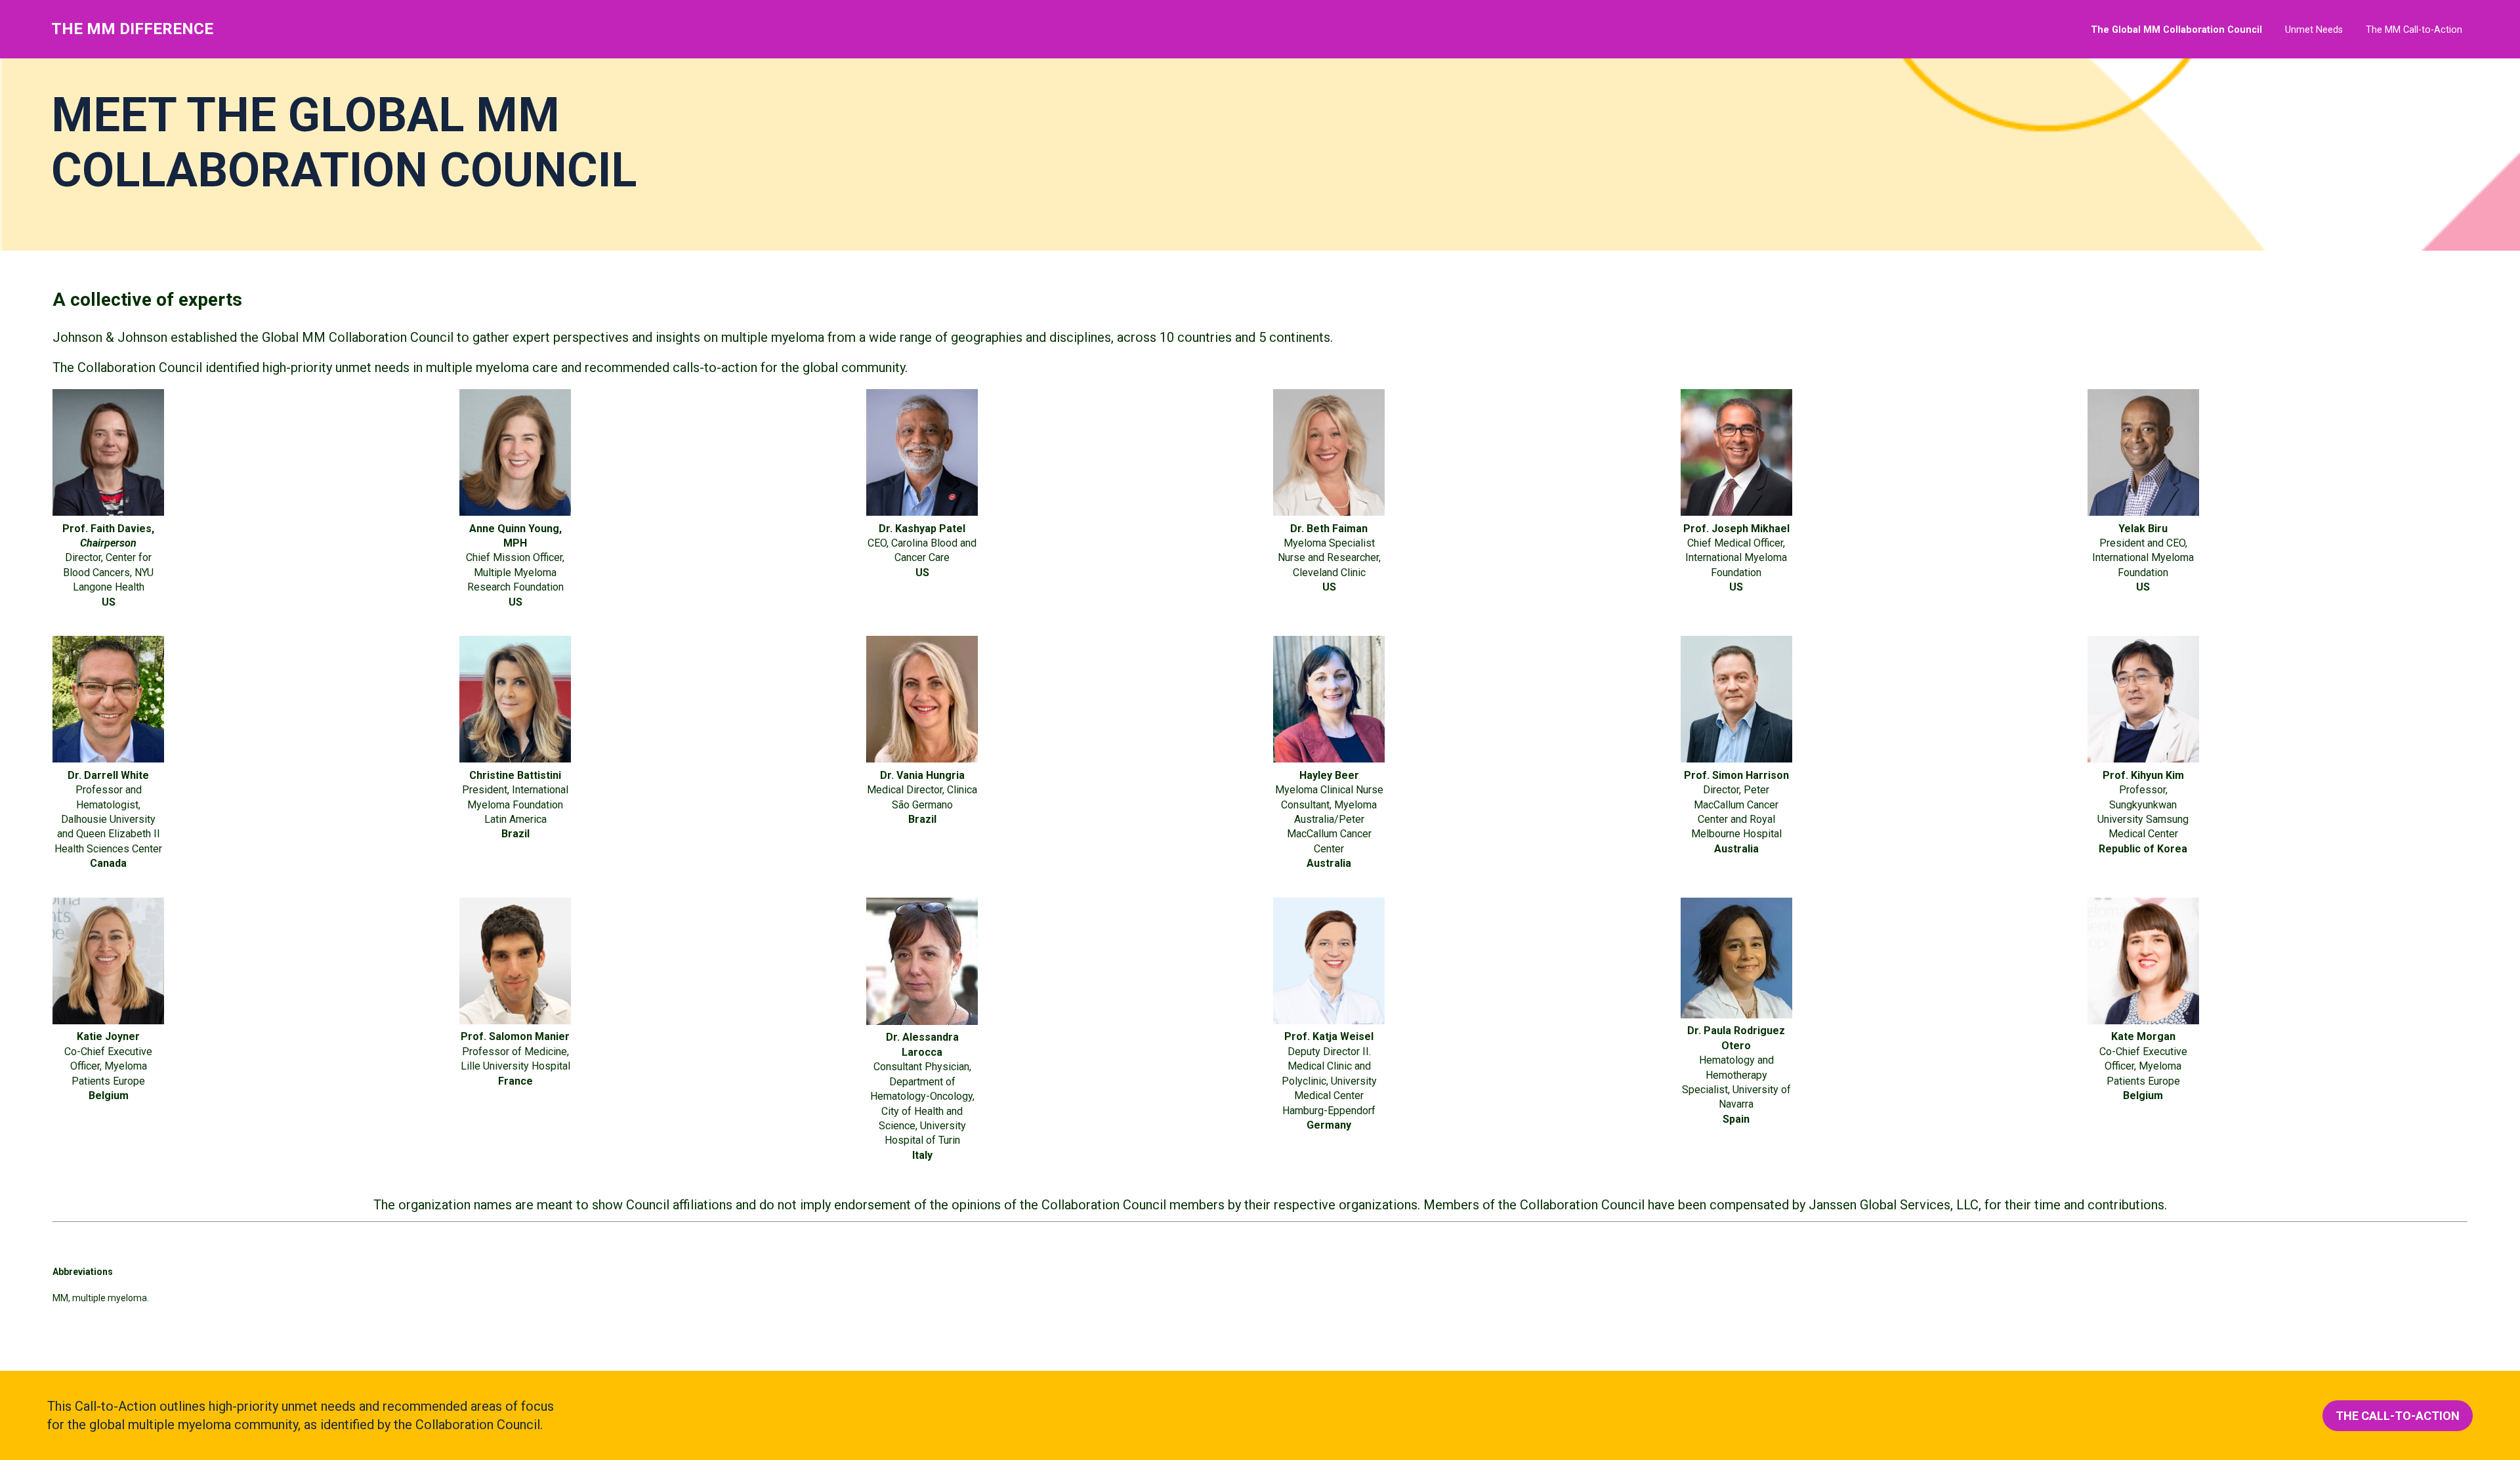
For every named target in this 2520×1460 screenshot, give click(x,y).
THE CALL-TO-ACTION (2398, 1416)
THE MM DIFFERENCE (132, 29)
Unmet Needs (2314, 30)
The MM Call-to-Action (2414, 30)
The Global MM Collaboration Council (2176, 30)
